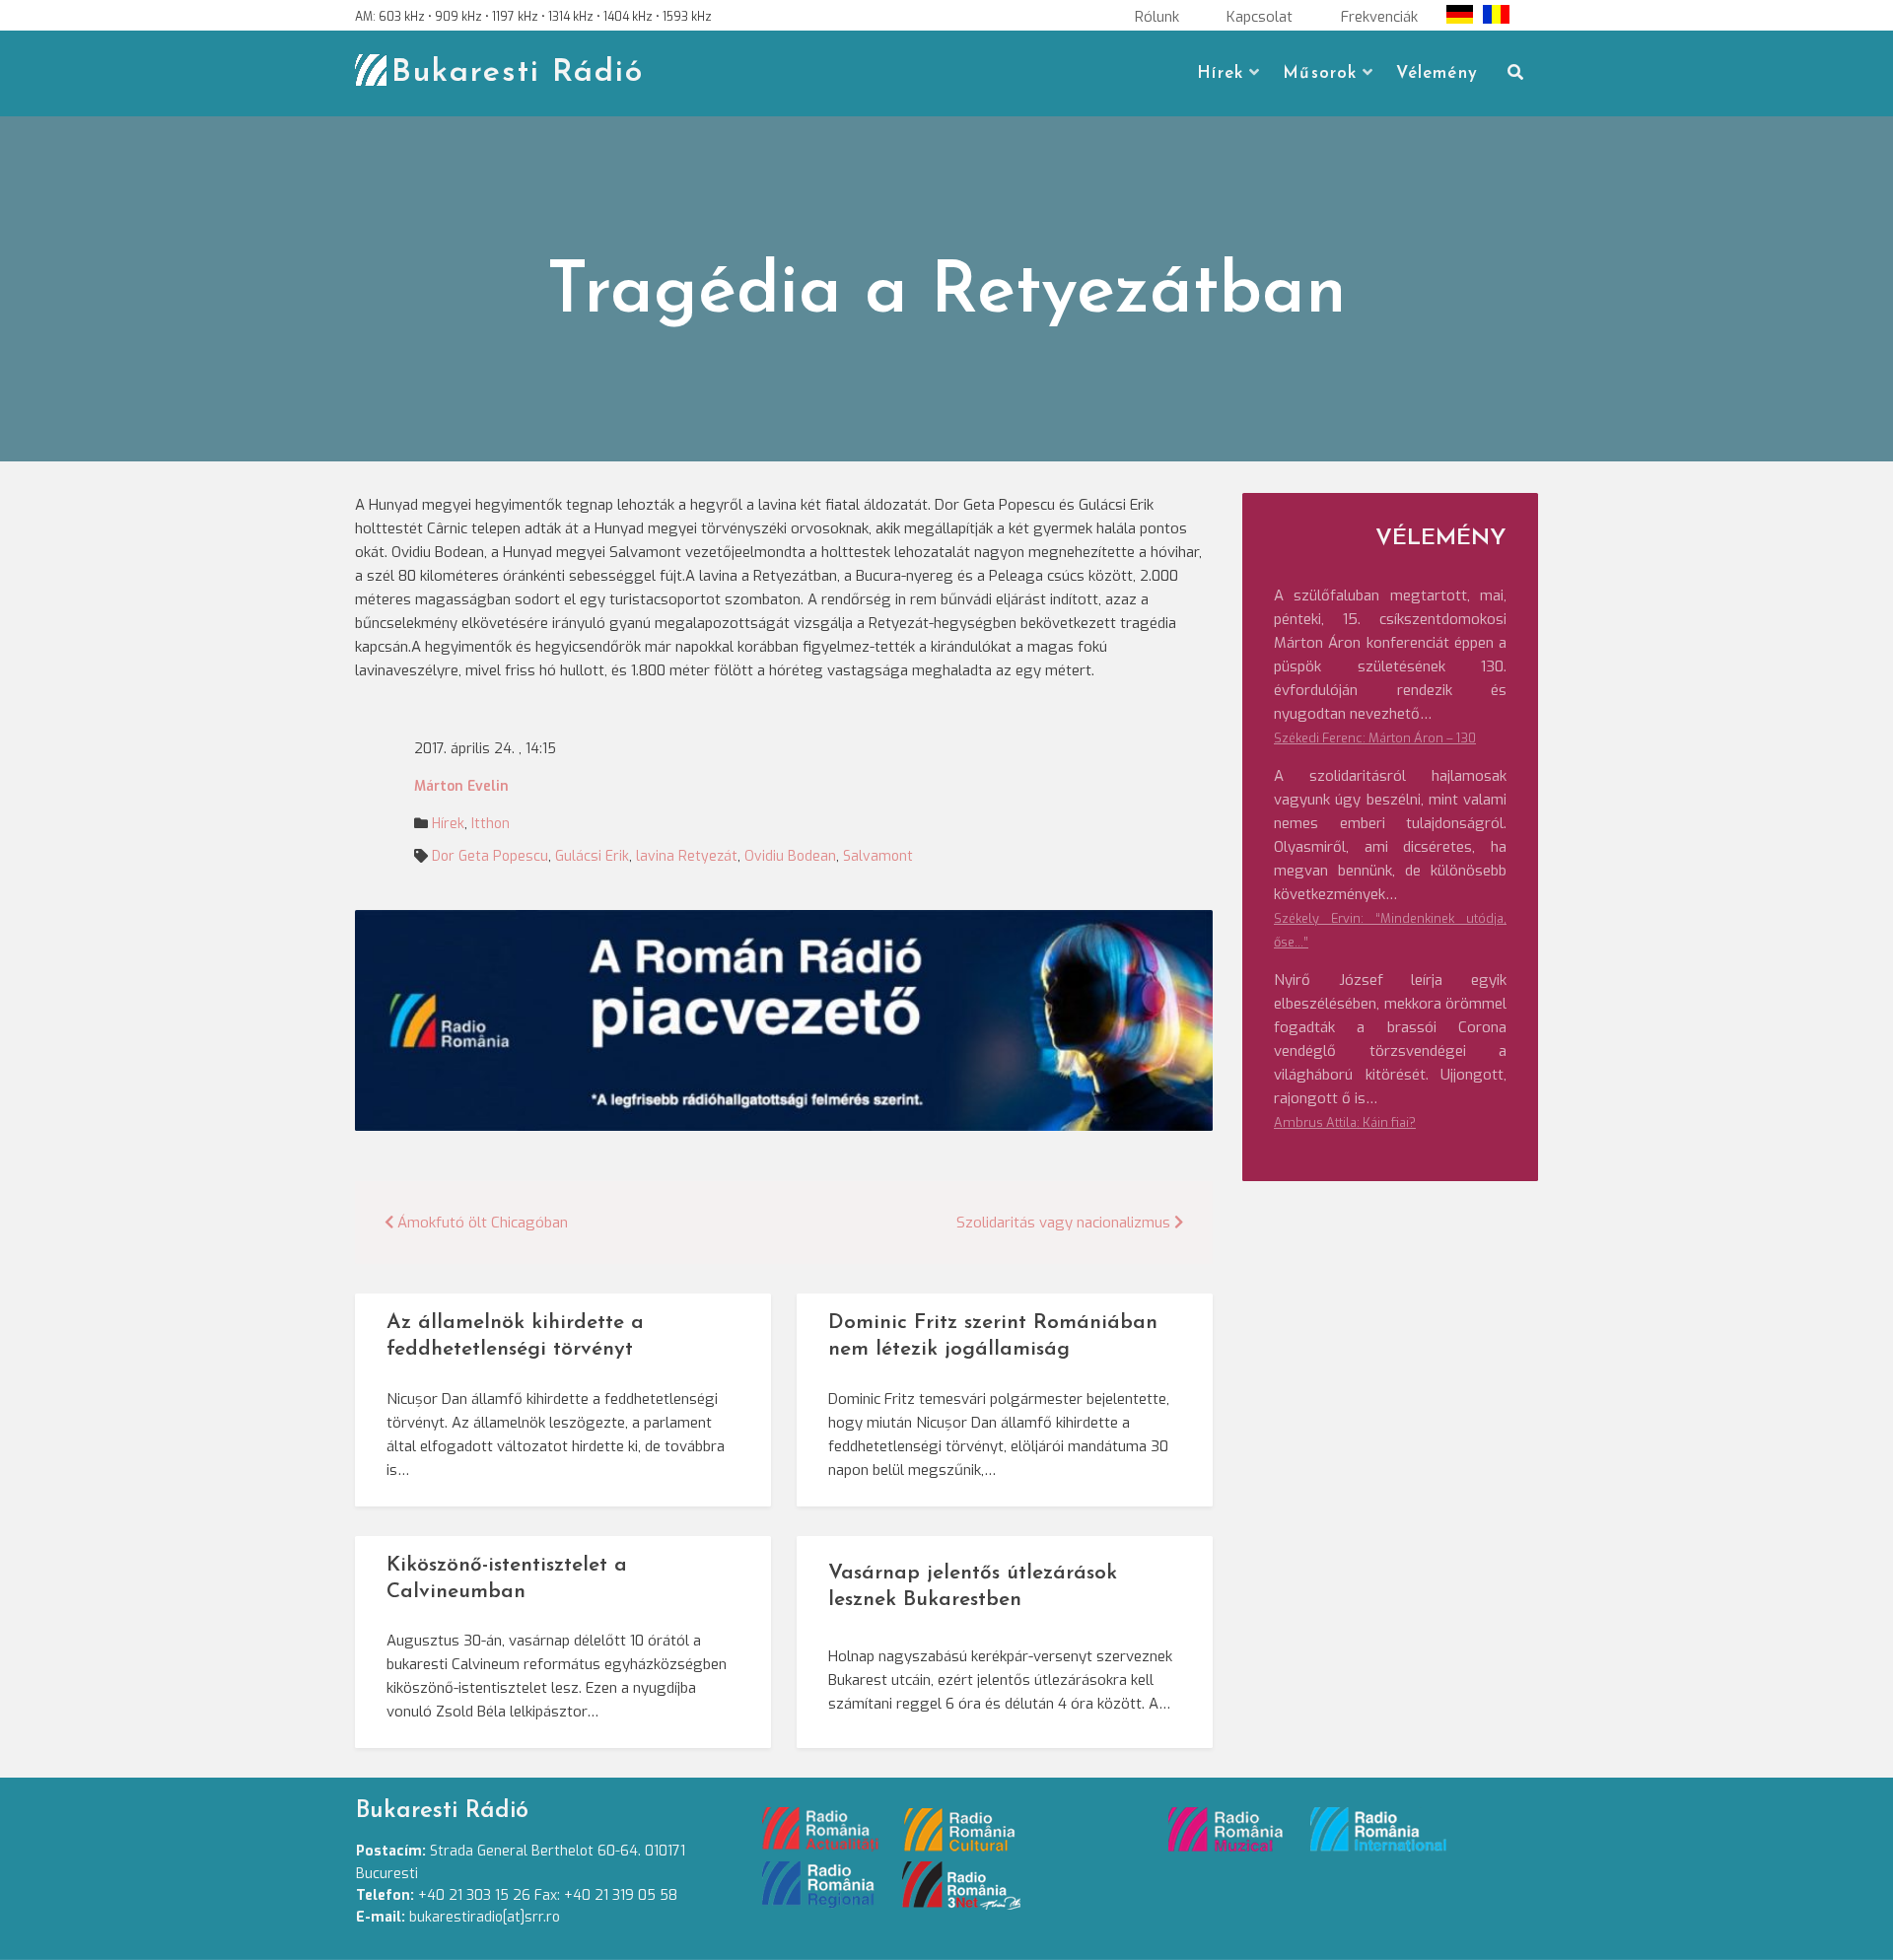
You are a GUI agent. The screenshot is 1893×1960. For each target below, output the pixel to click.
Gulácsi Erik (592, 856)
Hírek (1220, 73)
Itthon (491, 824)
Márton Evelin (461, 786)
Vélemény (1437, 73)
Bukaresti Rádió (518, 73)
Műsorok (1320, 73)
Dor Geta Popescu (490, 856)
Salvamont (878, 856)
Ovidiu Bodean (790, 856)
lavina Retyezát (687, 856)
